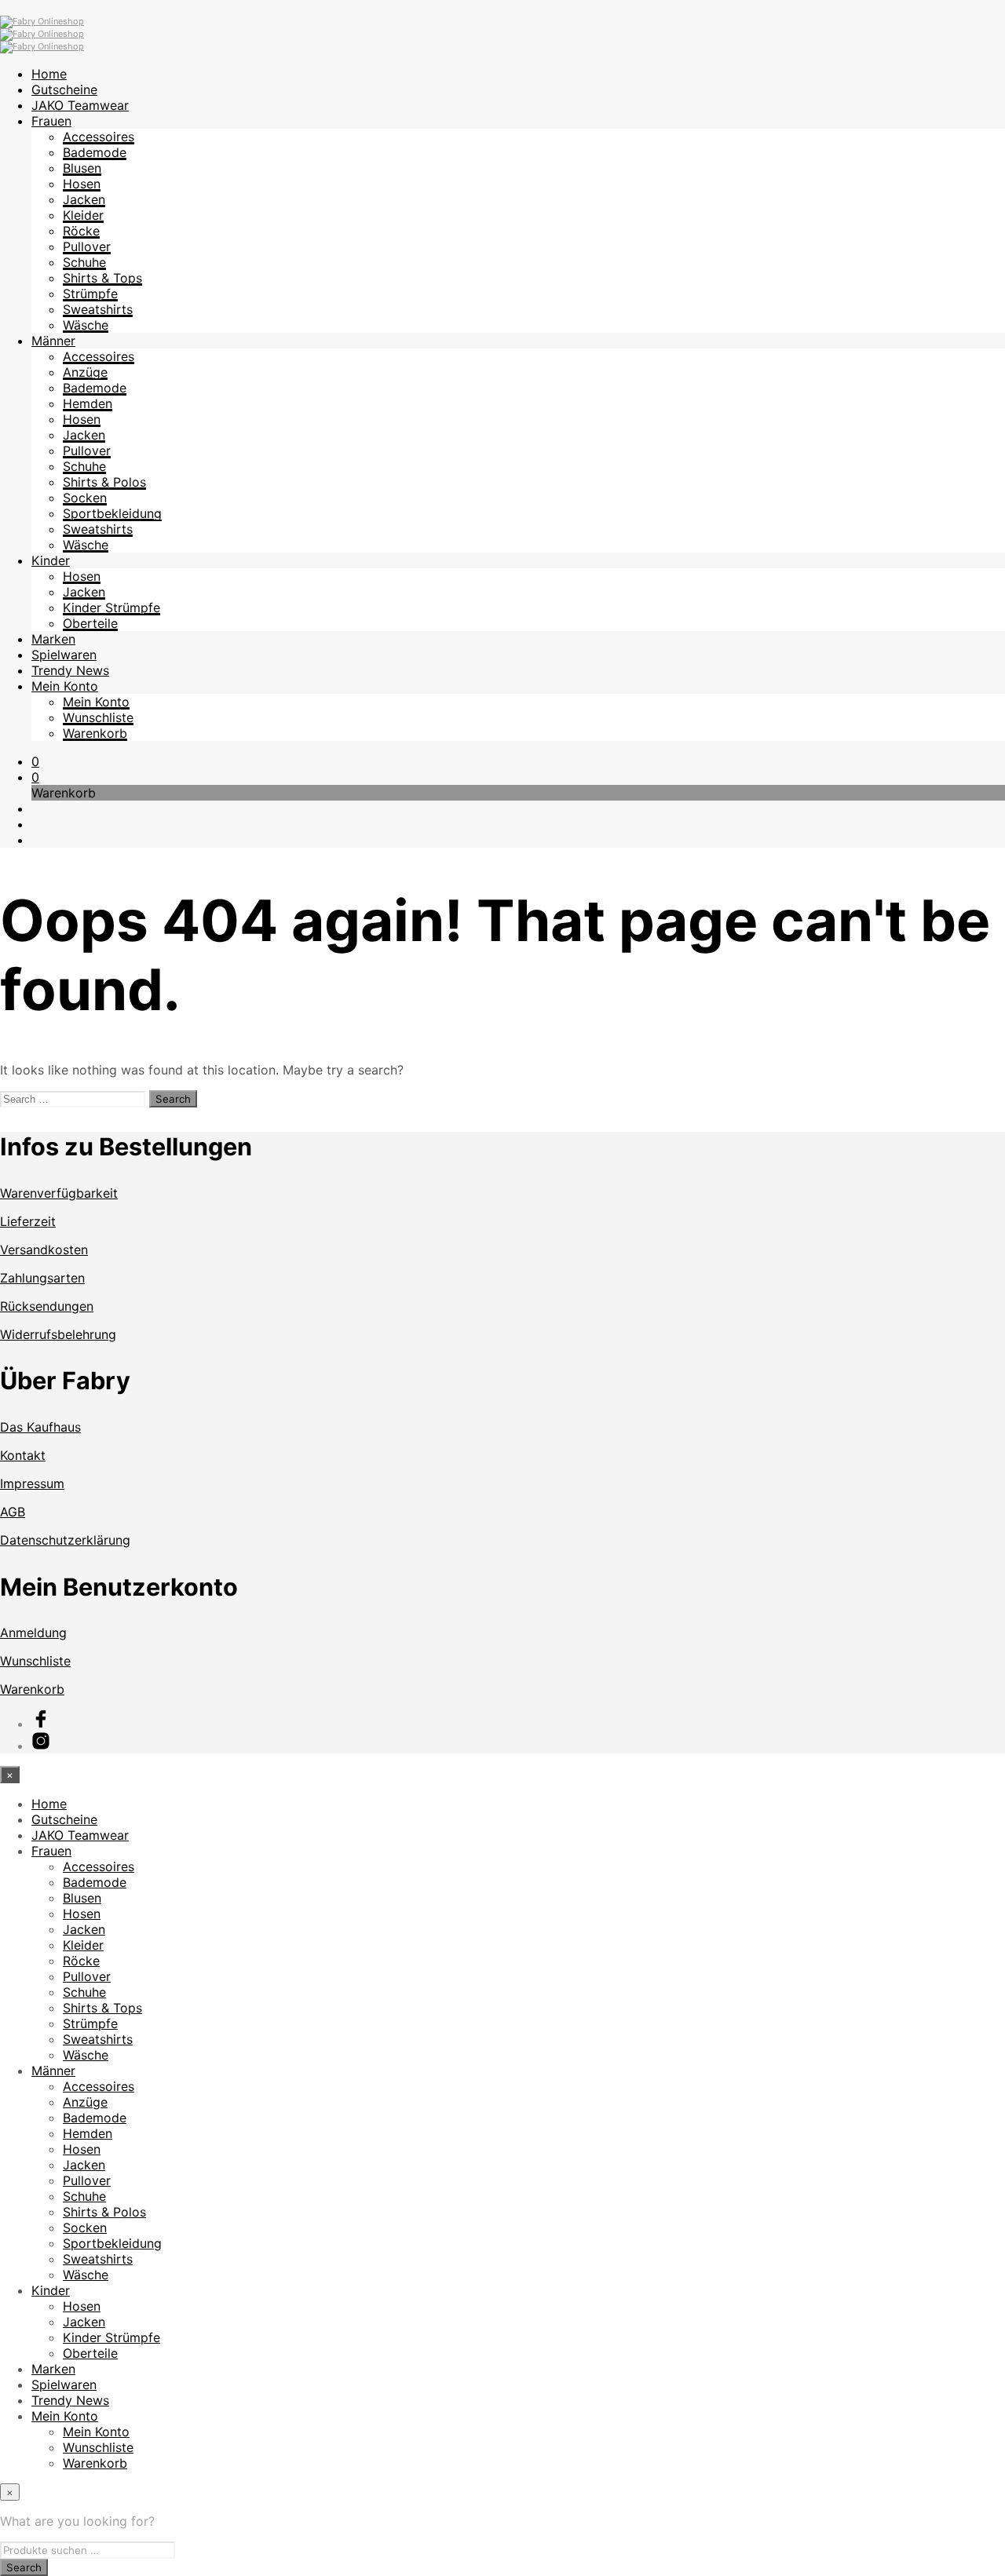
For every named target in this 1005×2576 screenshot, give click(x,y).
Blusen (82, 168)
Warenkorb (95, 733)
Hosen (82, 184)
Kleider (83, 215)
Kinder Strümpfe (111, 608)
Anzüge (85, 372)
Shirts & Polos (104, 482)
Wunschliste (98, 717)
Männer (53, 341)
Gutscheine (64, 89)
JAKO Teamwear (80, 105)
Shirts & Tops (102, 278)
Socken (85, 498)
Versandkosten (44, 1250)
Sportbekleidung (112, 513)
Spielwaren (64, 655)
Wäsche (86, 325)
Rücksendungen (47, 1306)
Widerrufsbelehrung (58, 1334)
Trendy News (70, 670)
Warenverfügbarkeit (59, 1193)
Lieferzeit (28, 1221)
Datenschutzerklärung (65, 1540)
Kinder (51, 560)
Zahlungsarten (42, 1278)
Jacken (84, 199)
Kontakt (23, 1455)
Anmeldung (33, 1633)
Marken (53, 639)
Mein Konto (65, 686)
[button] (35, 761)
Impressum (32, 1483)
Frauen (51, 121)
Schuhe (84, 262)
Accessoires (99, 137)
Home (49, 74)
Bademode (95, 152)
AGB (13, 1512)
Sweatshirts (98, 309)
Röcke (81, 231)
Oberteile (90, 623)
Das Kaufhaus (40, 1427)
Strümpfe (90, 294)
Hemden (88, 403)
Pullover (87, 246)
